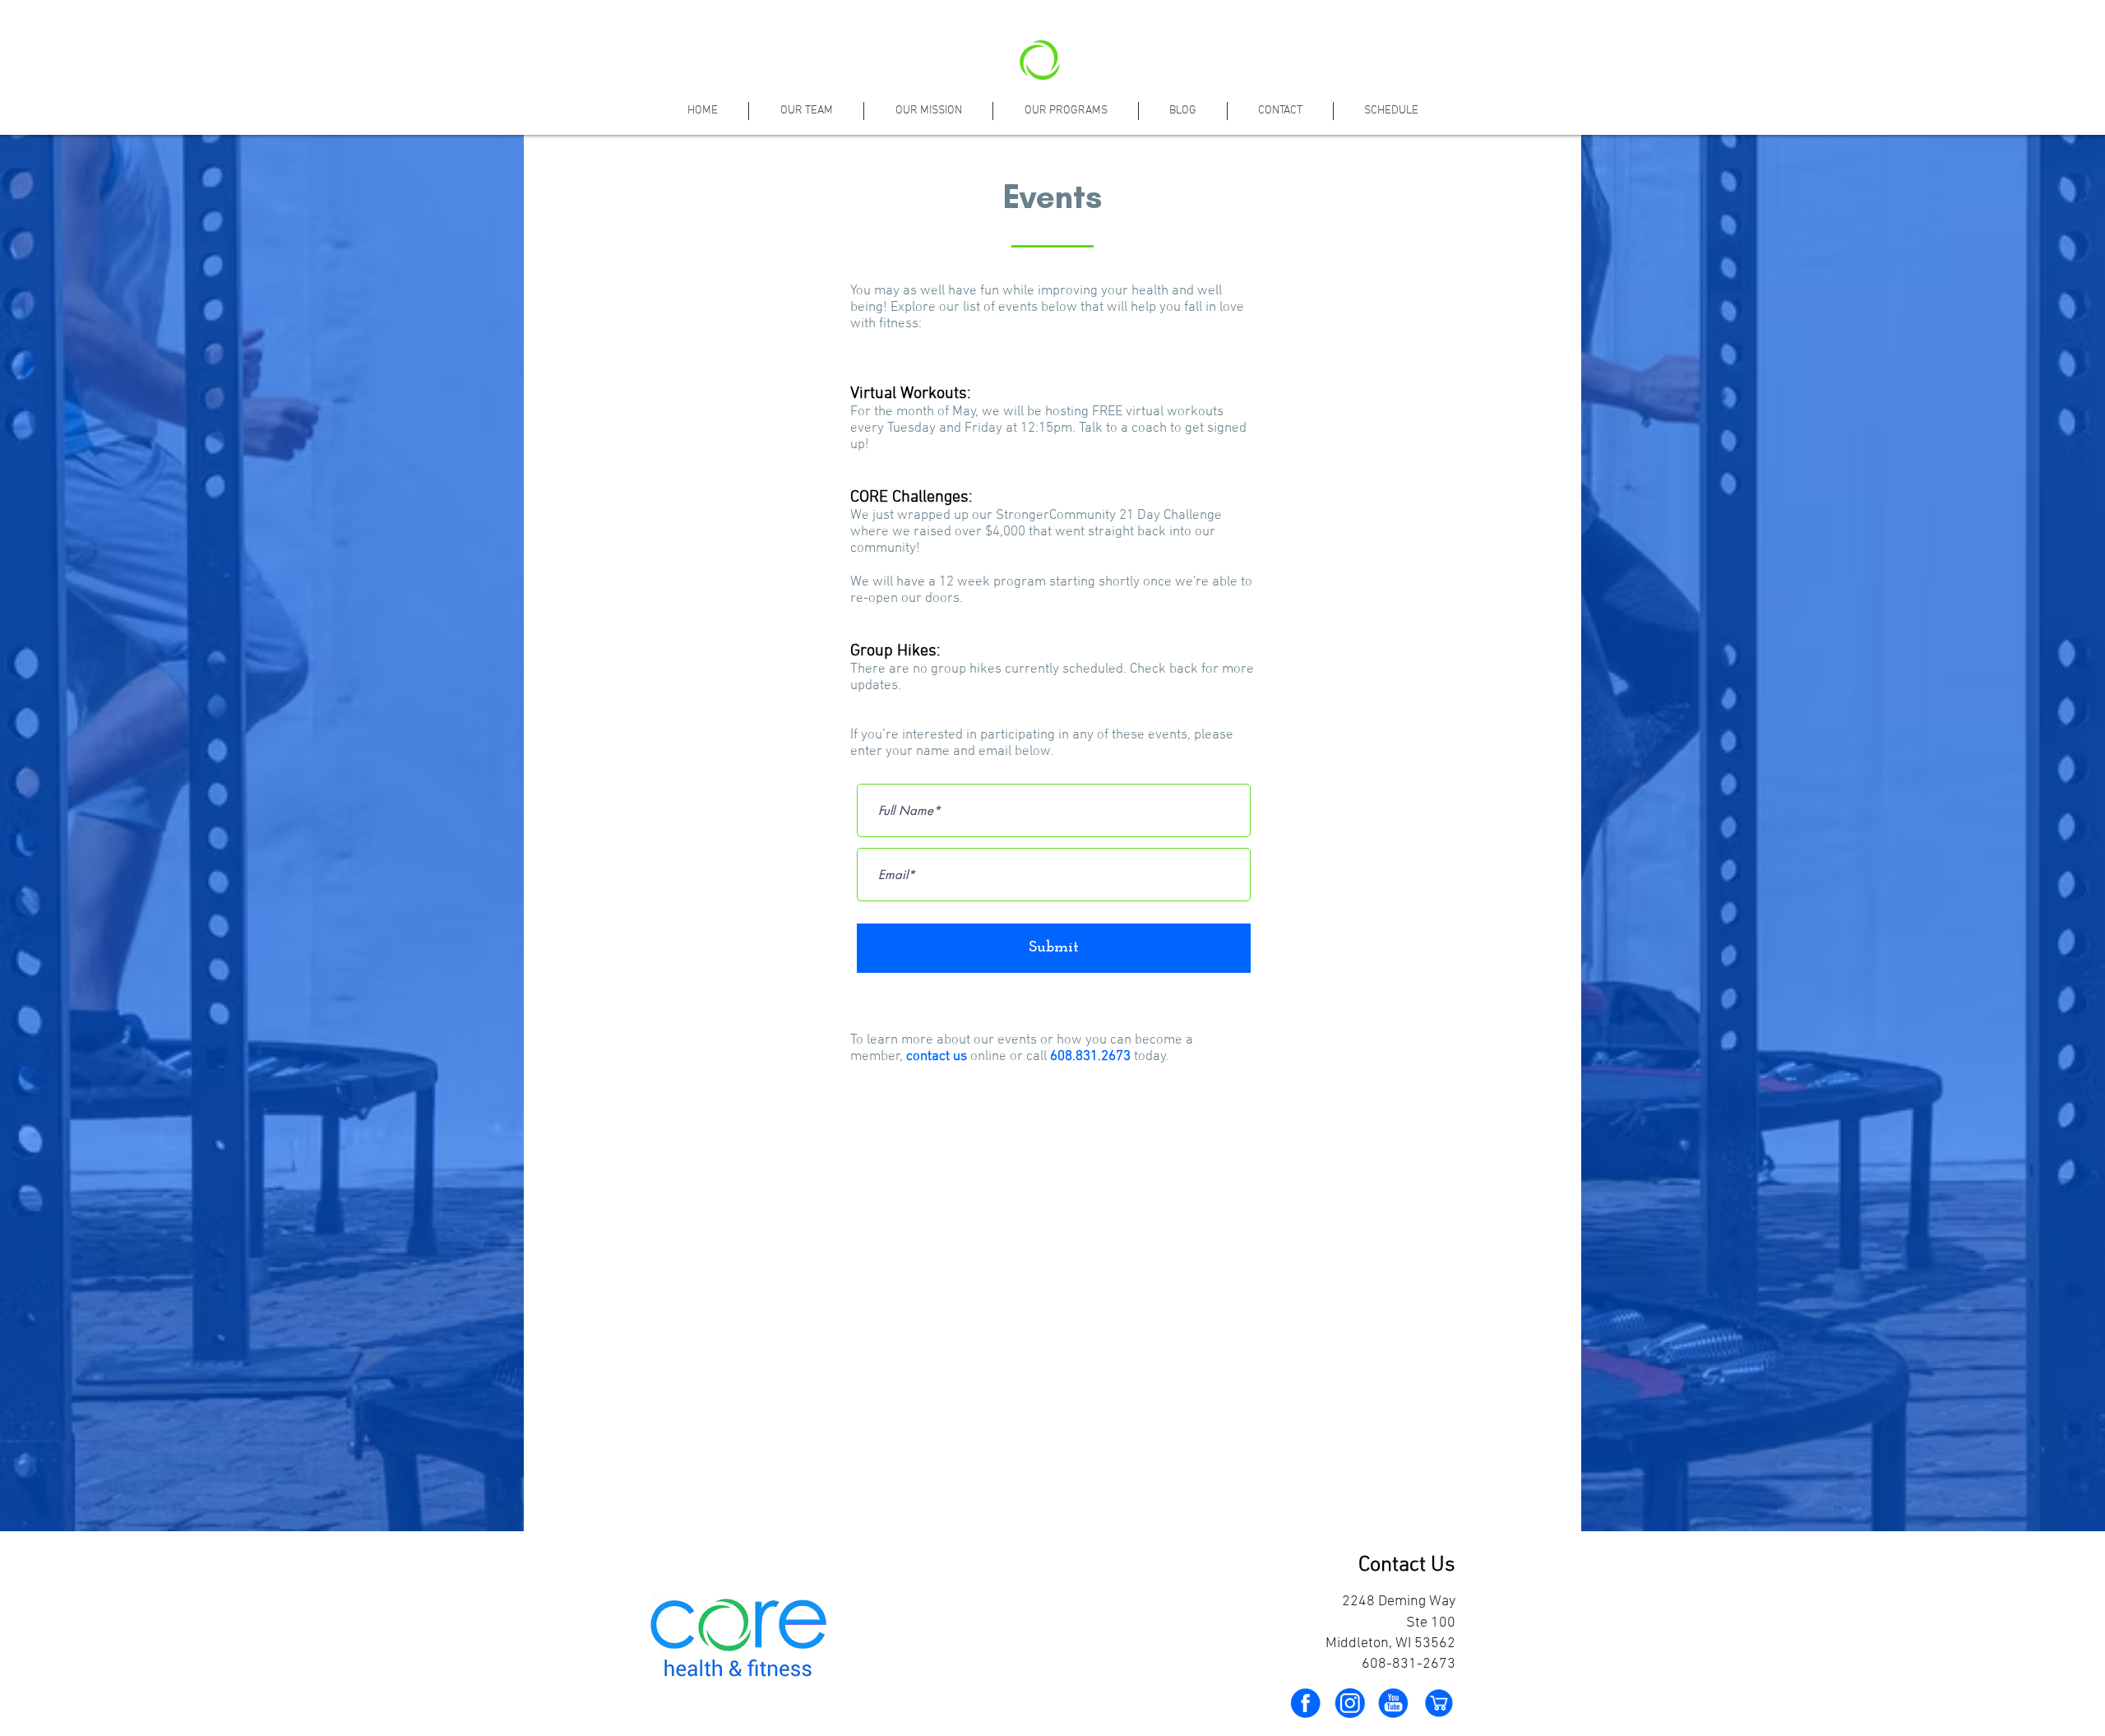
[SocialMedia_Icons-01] (1438, 1703)
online (988, 1057)
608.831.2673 (1090, 1057)
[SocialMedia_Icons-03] (1305, 1703)
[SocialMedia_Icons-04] (1349, 1703)
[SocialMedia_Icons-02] (1394, 1703)
